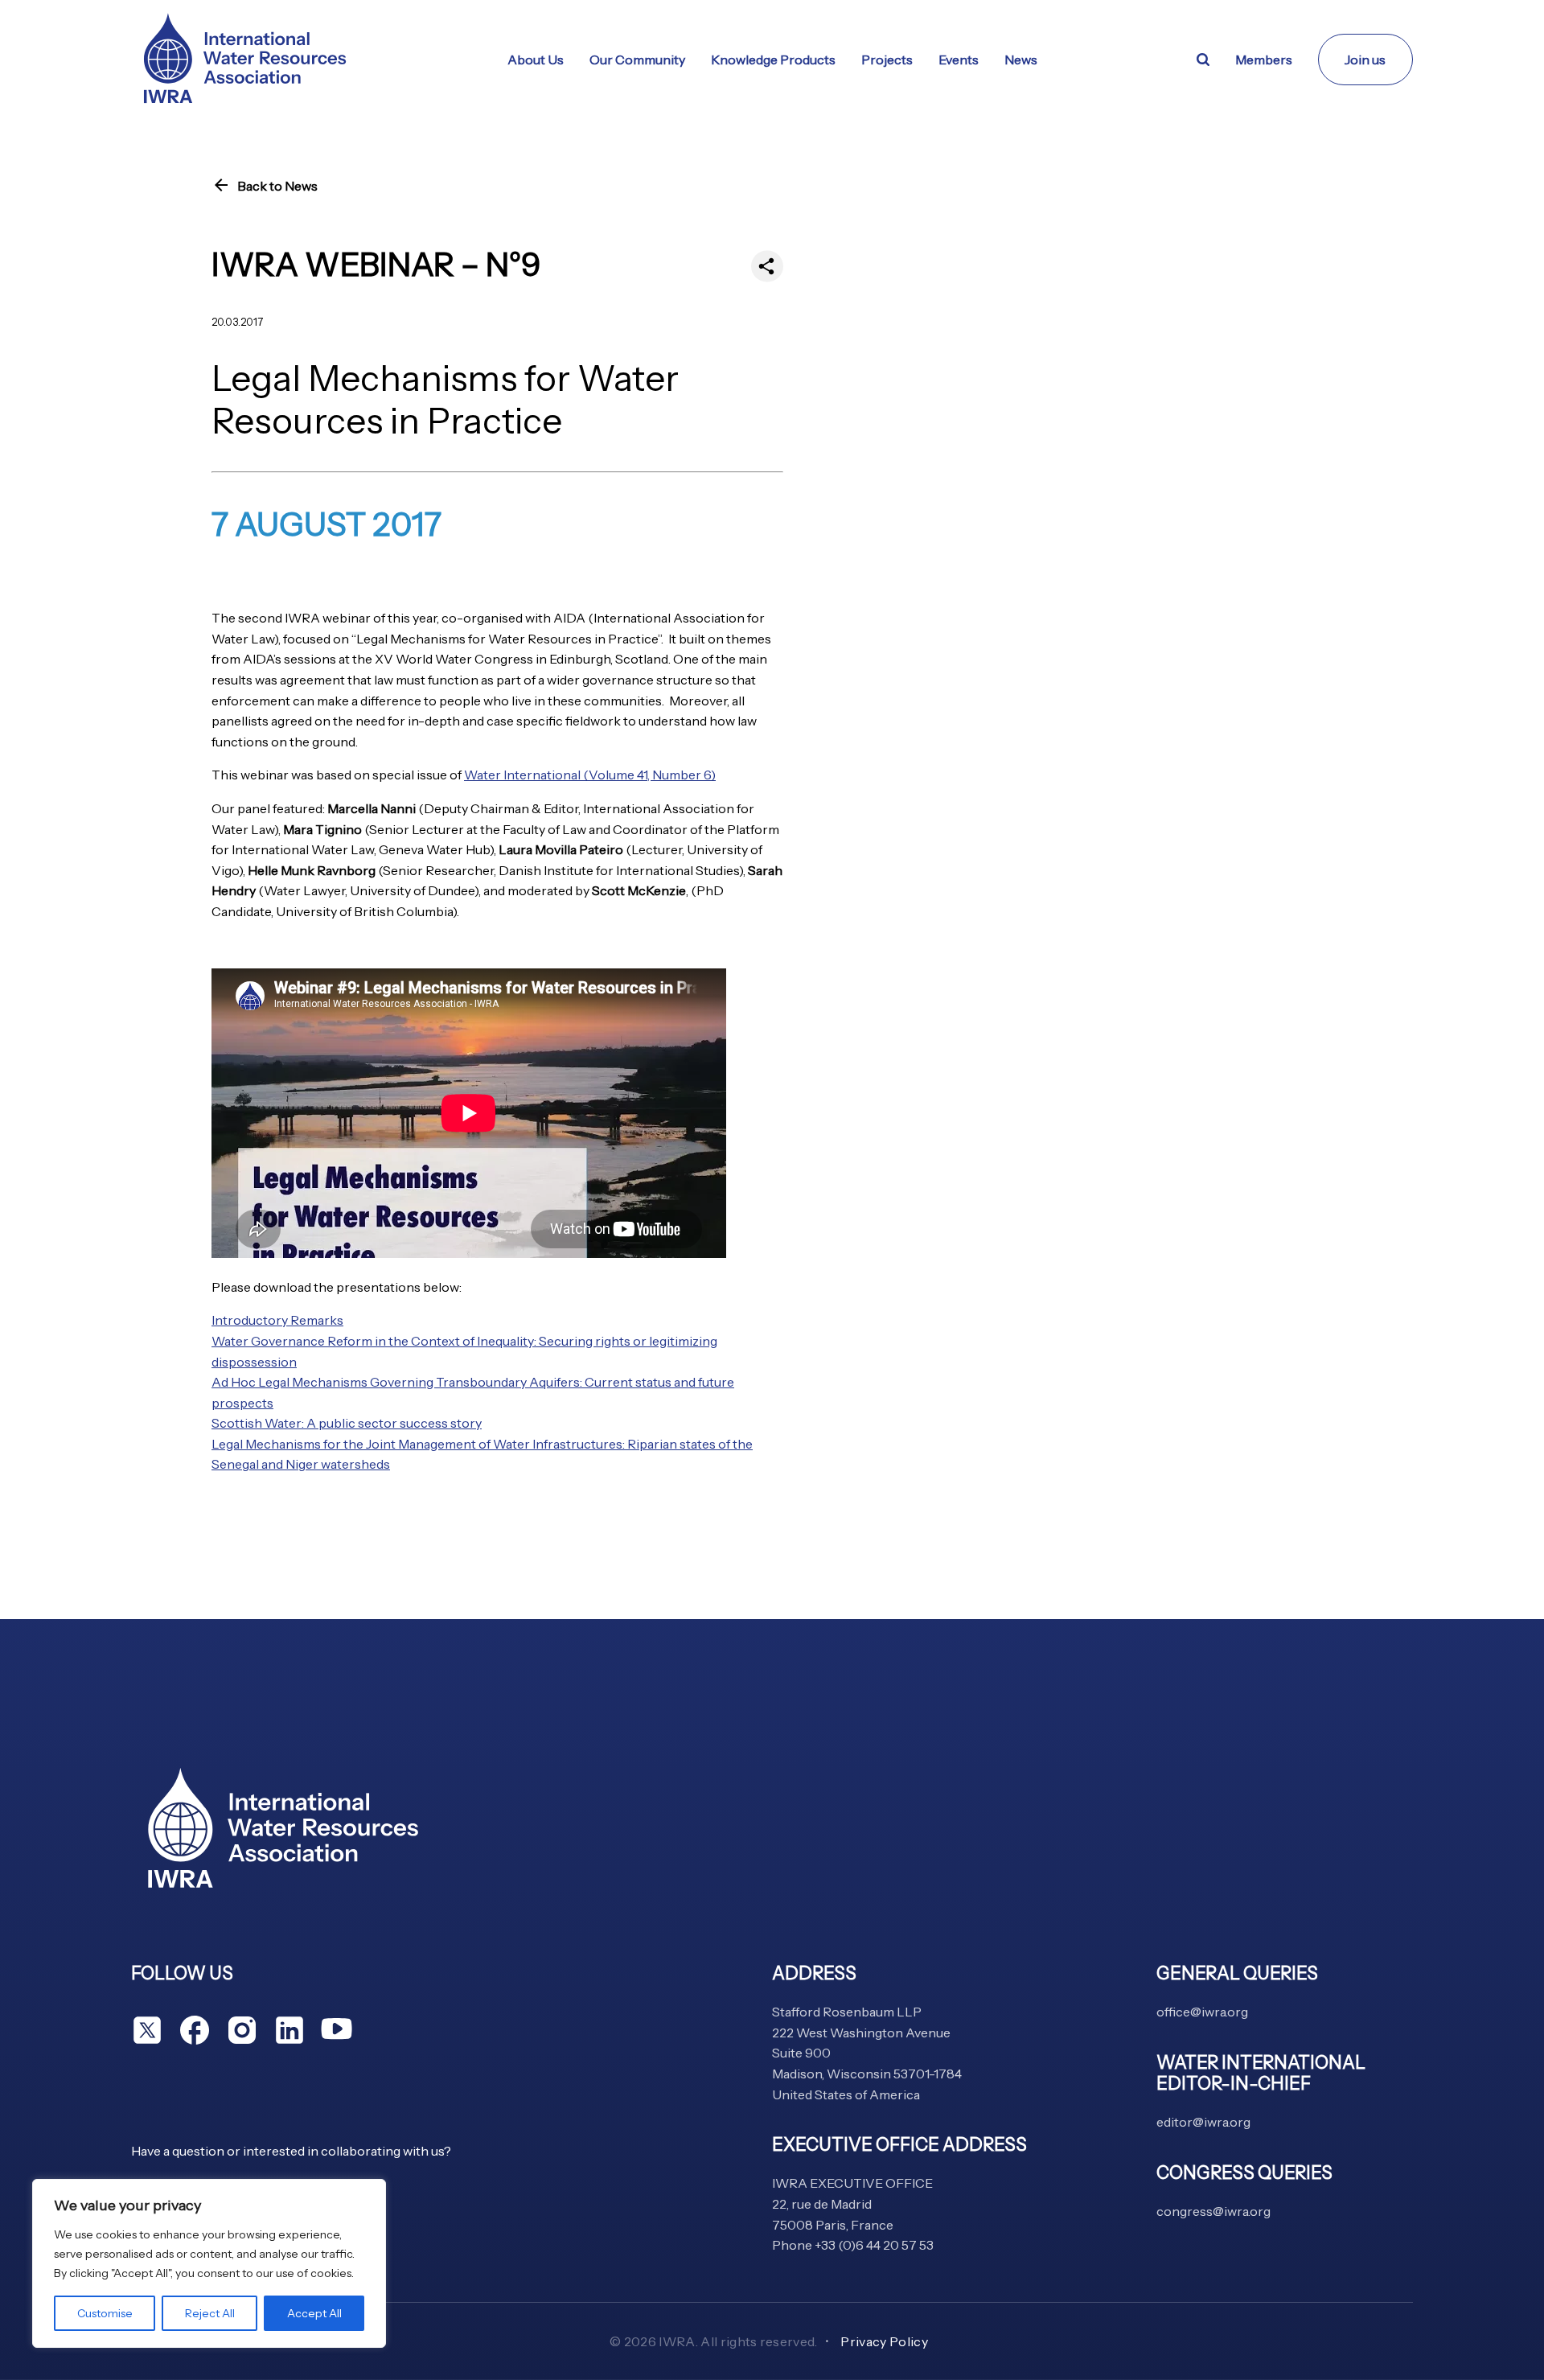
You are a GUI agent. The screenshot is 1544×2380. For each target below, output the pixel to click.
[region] (209, 2263)
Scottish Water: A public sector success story (347, 1423)
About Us (536, 60)
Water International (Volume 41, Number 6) (590, 775)
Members (1264, 60)
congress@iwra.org (1213, 2211)
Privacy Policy (884, 2341)
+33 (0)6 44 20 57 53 (874, 2245)
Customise (105, 2313)
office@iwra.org (1202, 2012)
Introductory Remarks (277, 1320)
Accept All (314, 2313)
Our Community (637, 60)
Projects (887, 60)
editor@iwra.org (1203, 2122)
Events (959, 60)
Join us (1365, 60)
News (1021, 60)
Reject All (210, 2313)
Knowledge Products (773, 60)
